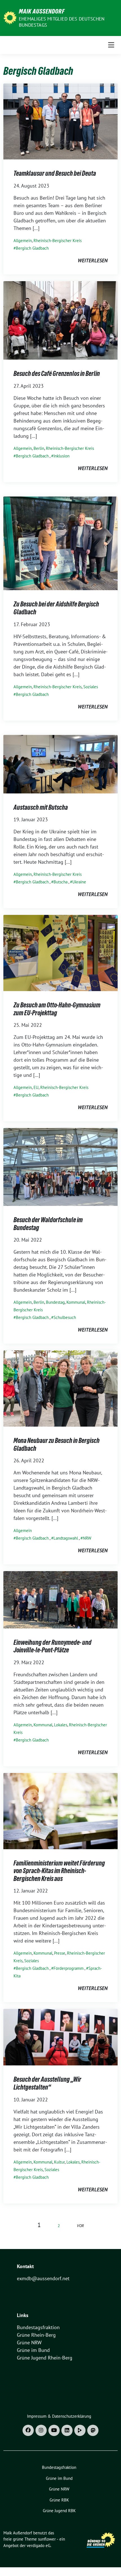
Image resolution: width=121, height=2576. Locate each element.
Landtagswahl (66, 1538)
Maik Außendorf (42, 11)
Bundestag (55, 1302)
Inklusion (61, 456)
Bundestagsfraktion (38, 2327)
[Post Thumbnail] (60, 121)
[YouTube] (54, 2430)
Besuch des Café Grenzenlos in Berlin (57, 374)
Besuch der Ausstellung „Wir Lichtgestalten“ (47, 2083)
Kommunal (76, 1302)
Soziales (91, 687)
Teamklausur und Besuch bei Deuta (55, 173)
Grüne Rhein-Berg (36, 2335)
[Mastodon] (93, 2430)
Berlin (39, 448)
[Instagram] (41, 2430)
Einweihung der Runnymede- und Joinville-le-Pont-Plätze (52, 1646)
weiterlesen (93, 260)
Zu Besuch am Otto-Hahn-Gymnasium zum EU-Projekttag (57, 1009)
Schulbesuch (65, 1317)
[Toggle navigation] (111, 45)
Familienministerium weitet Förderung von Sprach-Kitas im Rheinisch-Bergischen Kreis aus (59, 1871)
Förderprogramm (69, 1968)
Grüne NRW (29, 2342)
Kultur (59, 2162)
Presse (60, 1953)
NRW (87, 1538)
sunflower (47, 2539)
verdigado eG (39, 2545)
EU (36, 1087)
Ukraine (79, 882)
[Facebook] (28, 2430)
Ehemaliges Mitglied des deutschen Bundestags (62, 22)
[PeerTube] (80, 2430)
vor (80, 2226)
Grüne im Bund (33, 2350)
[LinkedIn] (67, 2430)
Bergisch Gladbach (32, 248)
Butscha (60, 882)
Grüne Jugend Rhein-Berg (45, 2358)
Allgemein (23, 241)
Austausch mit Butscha (41, 807)
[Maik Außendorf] (10, 17)
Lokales (61, 1725)
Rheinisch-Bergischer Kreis (58, 241)
